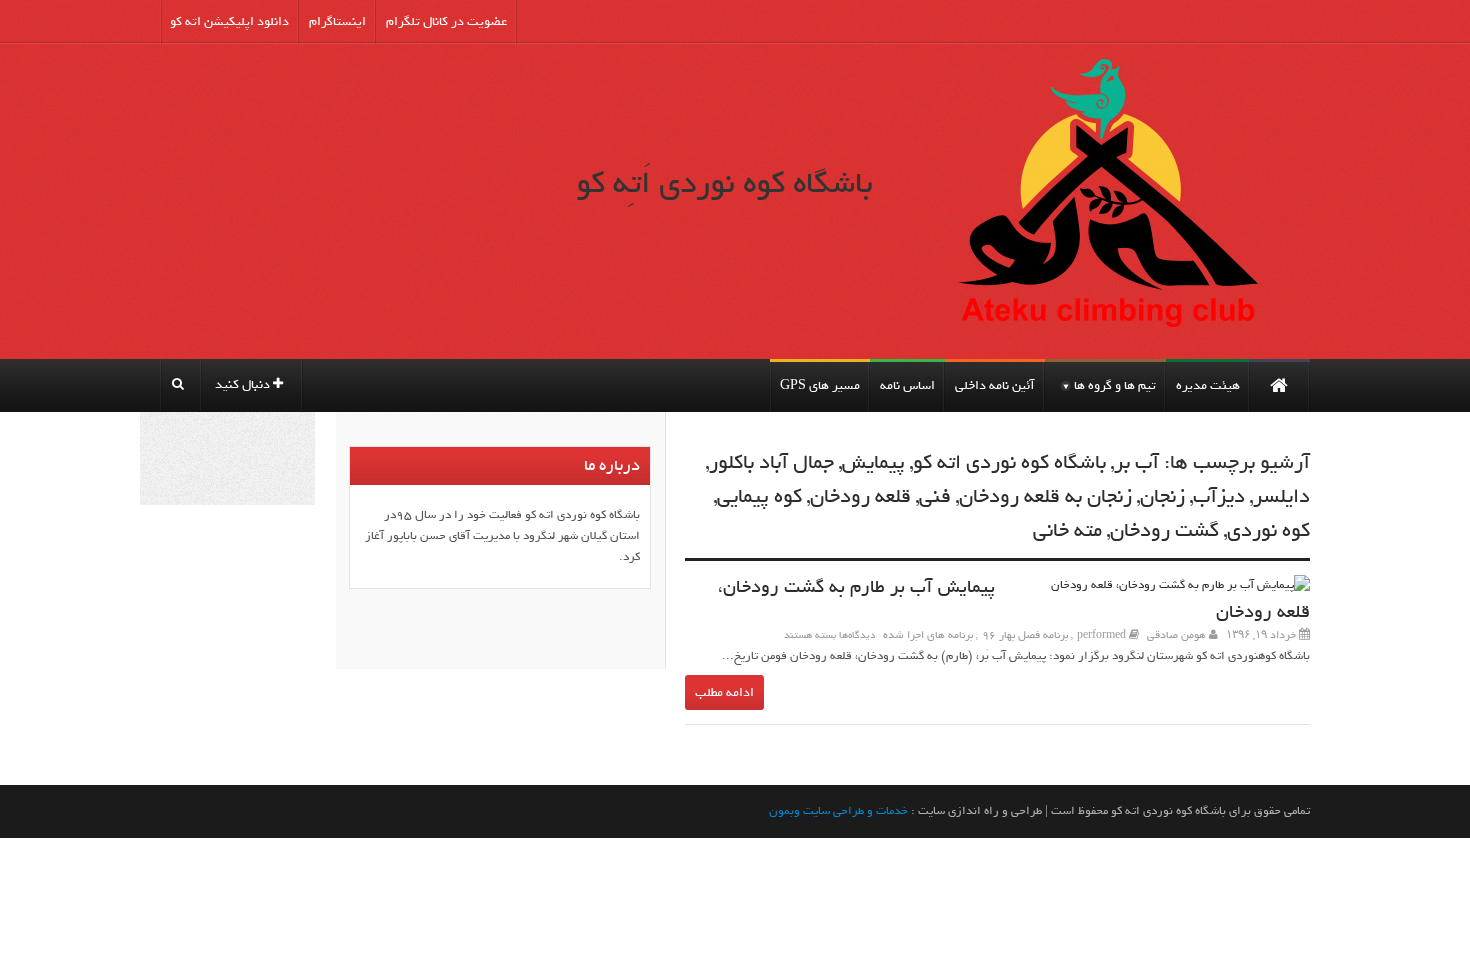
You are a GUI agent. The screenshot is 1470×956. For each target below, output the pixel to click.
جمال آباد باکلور (771, 463)
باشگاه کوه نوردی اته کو (1009, 463)
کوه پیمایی (759, 497)
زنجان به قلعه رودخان (1045, 497)
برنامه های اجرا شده (928, 635)
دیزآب (1219, 497)
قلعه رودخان (860, 497)
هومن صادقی (1176, 635)
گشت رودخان (1164, 531)
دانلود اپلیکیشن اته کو (229, 21)
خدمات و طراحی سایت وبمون (838, 811)
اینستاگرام (337, 21)
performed (1101, 635)
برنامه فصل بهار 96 (1025, 635)
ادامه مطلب (724, 692)
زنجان (1162, 497)
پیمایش (873, 463)
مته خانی (1067, 531)
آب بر (1136, 463)
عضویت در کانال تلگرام (446, 21)
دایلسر (1281, 497)
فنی (935, 497)
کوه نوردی (1268, 531)
